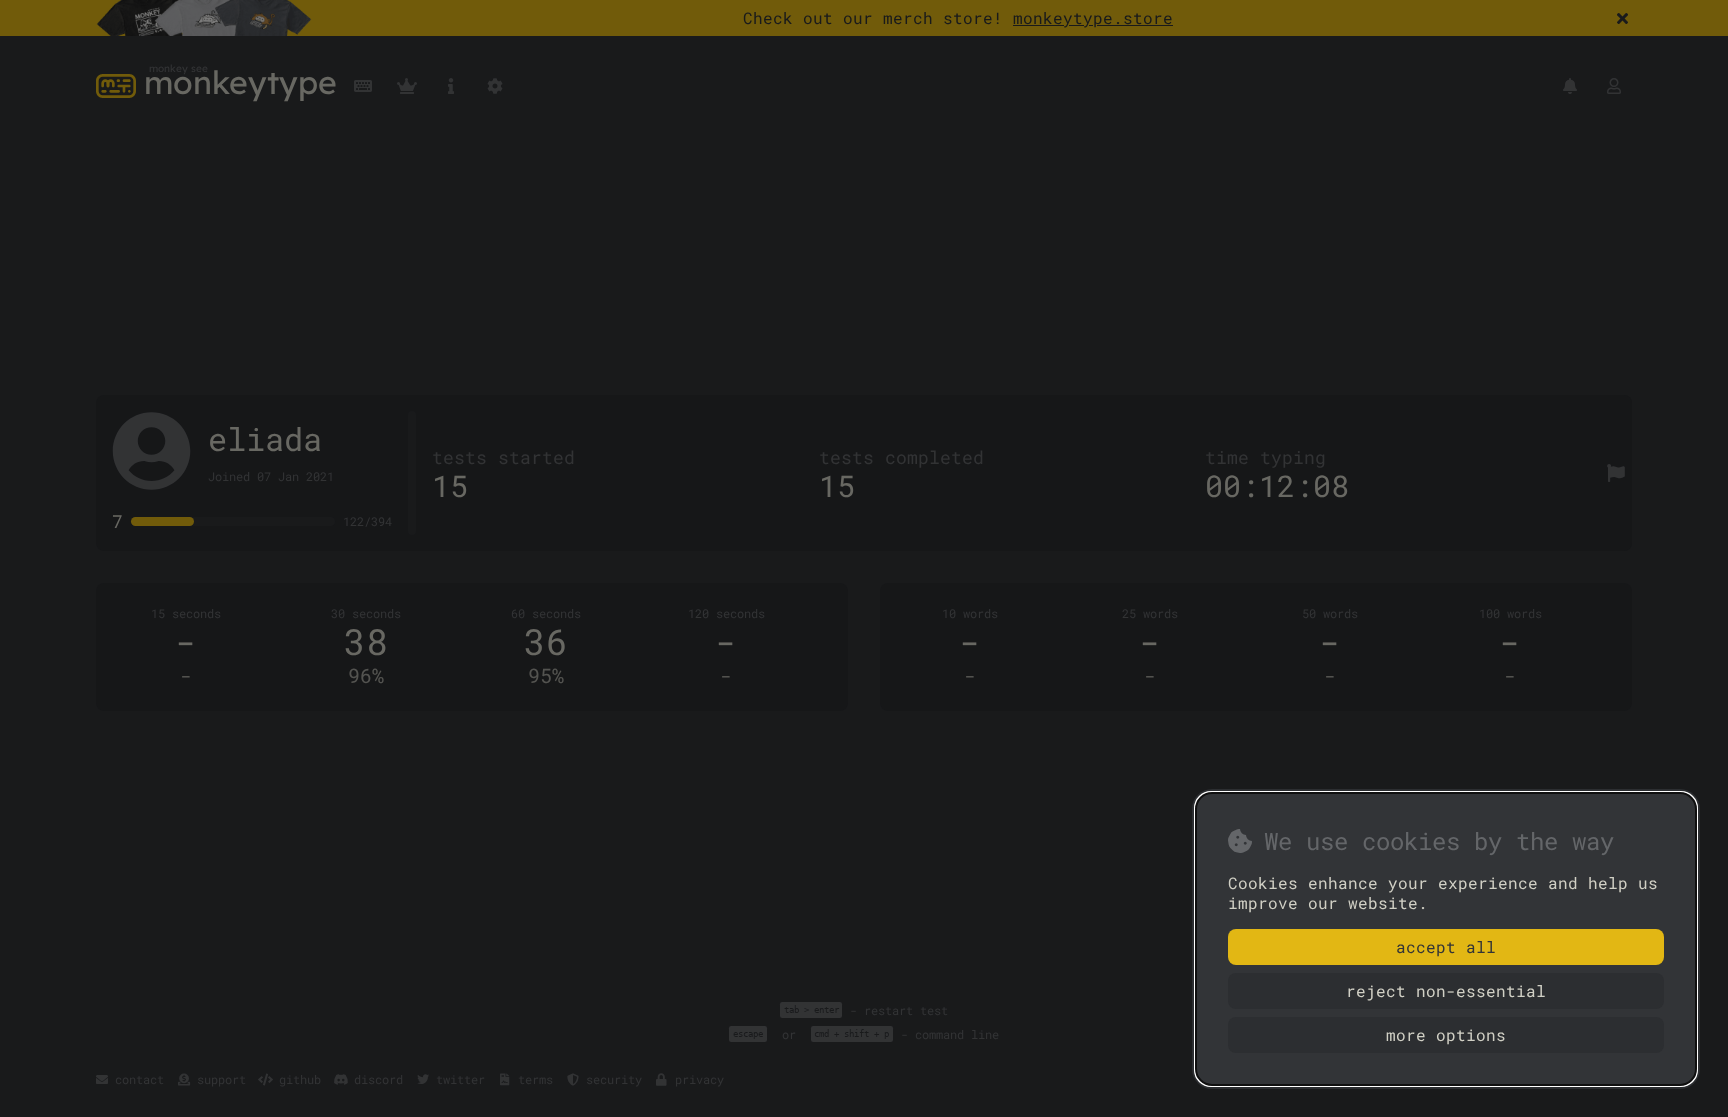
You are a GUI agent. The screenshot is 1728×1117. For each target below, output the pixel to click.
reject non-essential (1446, 990)
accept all (1446, 946)
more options (1446, 1034)
